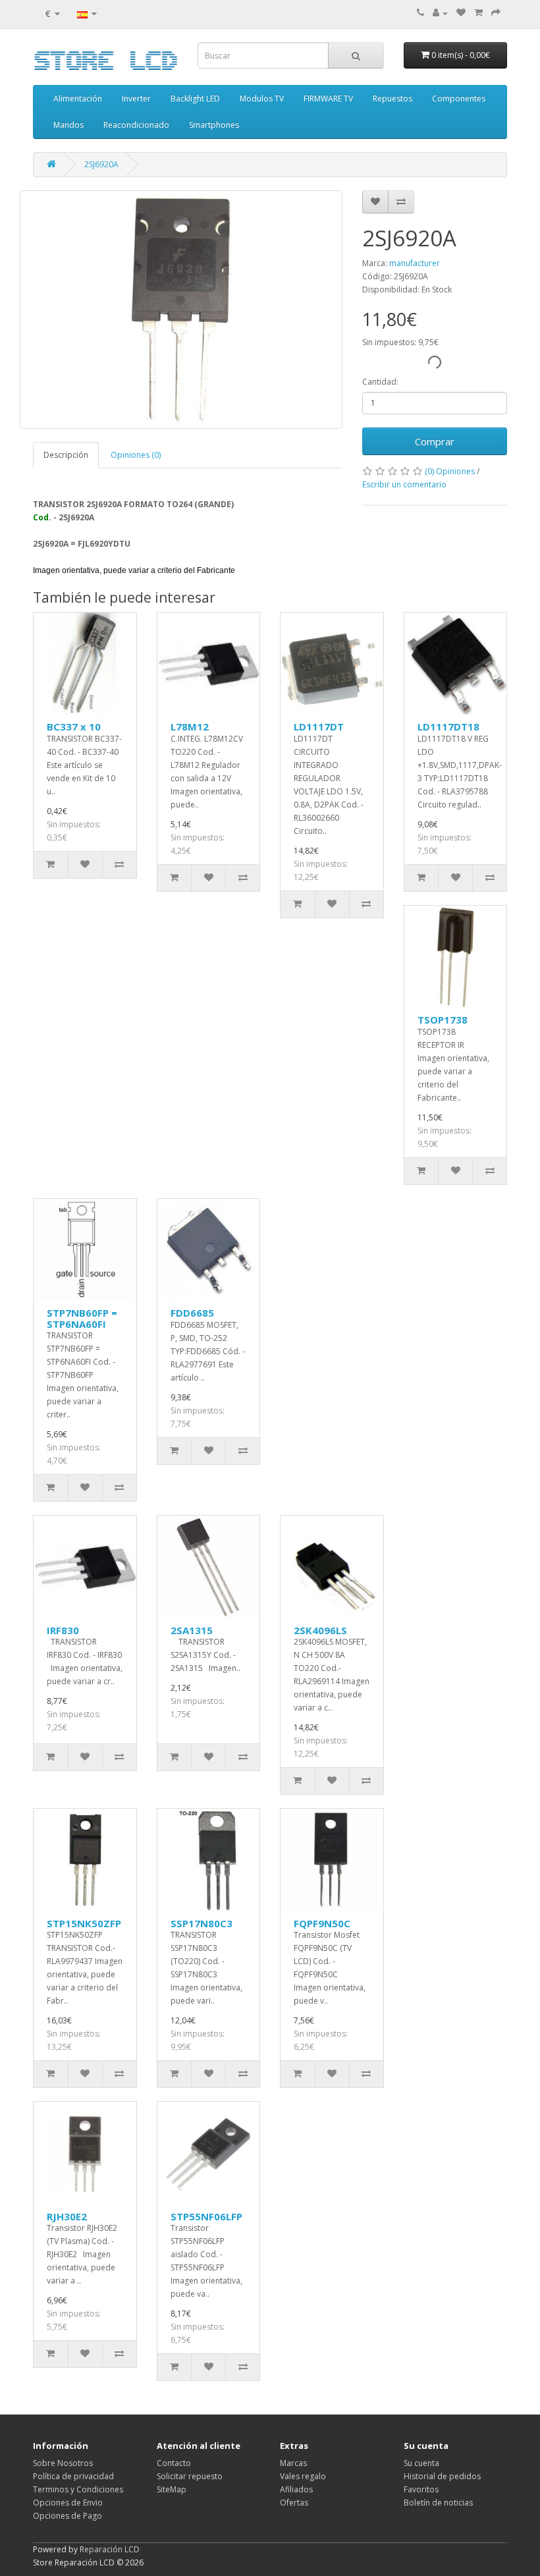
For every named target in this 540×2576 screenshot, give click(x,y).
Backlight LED (195, 98)
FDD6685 (192, 1313)
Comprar (435, 441)
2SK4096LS (320, 1630)
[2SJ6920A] (181, 310)
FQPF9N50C (322, 1923)
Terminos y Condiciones (78, 2489)
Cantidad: (380, 382)
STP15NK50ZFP (84, 1923)
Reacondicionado (136, 125)
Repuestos (392, 98)
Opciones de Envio (68, 2503)
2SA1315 (192, 1630)
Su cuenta (421, 2463)
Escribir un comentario (404, 484)
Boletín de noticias (438, 2503)
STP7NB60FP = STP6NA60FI (82, 1318)
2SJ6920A (101, 164)
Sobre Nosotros (63, 2463)
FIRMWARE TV (328, 98)
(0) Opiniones (450, 471)
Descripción (66, 455)
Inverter (136, 98)
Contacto (174, 2463)
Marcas (293, 2463)
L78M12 (190, 726)
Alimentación (78, 98)
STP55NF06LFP (206, 2216)
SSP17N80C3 (202, 1923)
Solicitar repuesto (190, 2476)
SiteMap (172, 2489)
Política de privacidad (73, 2476)
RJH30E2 (67, 2216)
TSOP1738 (443, 1020)
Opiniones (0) (136, 455)
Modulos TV (262, 98)
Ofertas (294, 2503)
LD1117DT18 (448, 726)
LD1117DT (319, 726)
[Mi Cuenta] (440, 13)
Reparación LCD (110, 2549)
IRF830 (63, 1630)
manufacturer (415, 263)
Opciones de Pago (67, 2516)
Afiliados (296, 2489)
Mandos (68, 125)
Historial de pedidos (442, 2476)
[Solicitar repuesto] (461, 13)
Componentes (459, 98)
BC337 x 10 (74, 726)
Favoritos (421, 2489)
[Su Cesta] (478, 13)
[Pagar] (496, 13)
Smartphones (214, 125)
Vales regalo (303, 2476)
